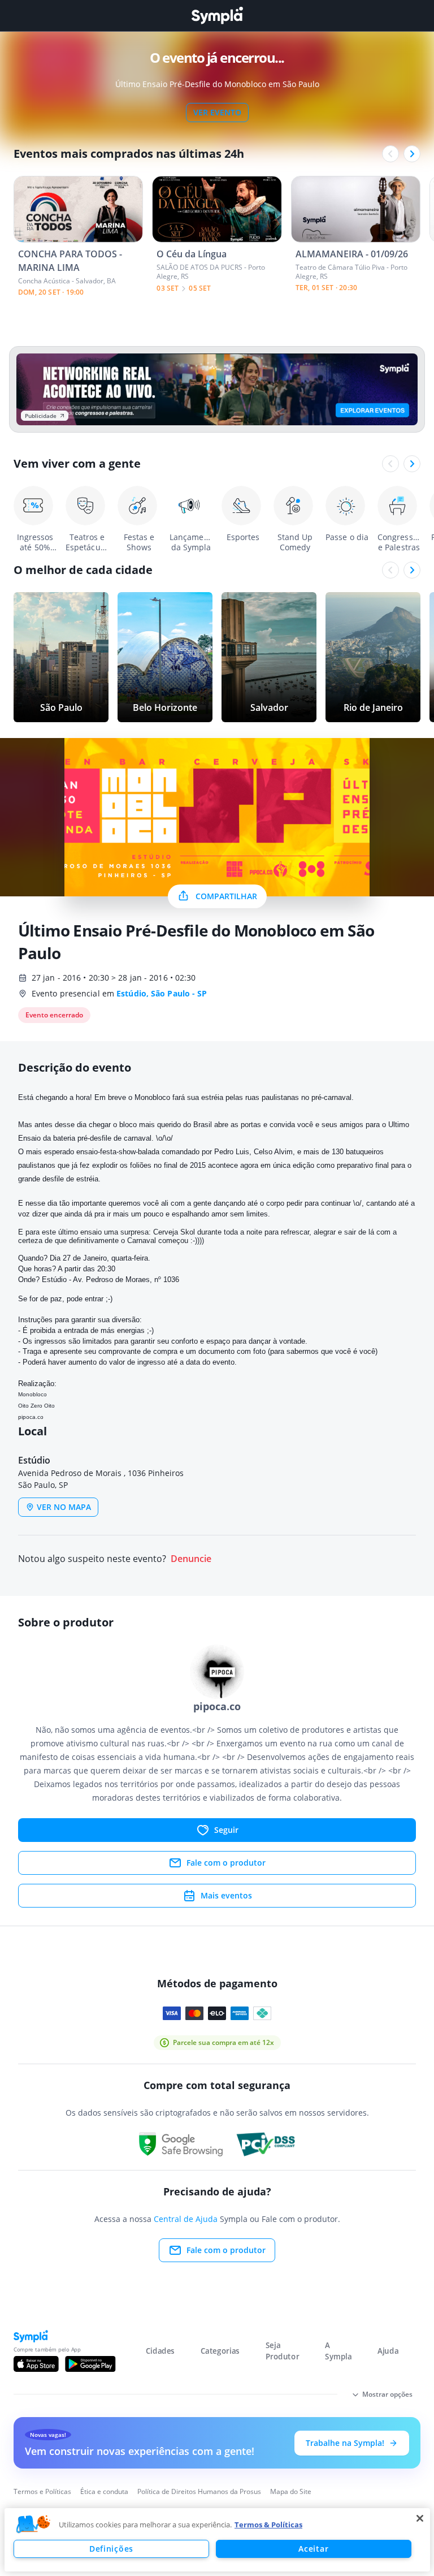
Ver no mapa (64, 1507)
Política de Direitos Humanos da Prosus (199, 2491)
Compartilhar (226, 896)
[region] (217, 2540)
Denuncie (191, 1559)
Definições (111, 2549)
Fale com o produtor (226, 1863)
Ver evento (217, 112)
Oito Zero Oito (36, 1406)
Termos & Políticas (268, 2525)
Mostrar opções (387, 2394)
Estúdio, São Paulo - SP (162, 993)
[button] (33, 2525)
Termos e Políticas (42, 2491)
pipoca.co (31, 1417)
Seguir (226, 1830)
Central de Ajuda (186, 2219)
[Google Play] (90, 2364)
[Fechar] (420, 2518)
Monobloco (32, 1394)
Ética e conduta (104, 2491)
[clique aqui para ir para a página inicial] (217, 16)
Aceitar (313, 2549)
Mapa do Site (291, 2491)
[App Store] (36, 2364)
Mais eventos (226, 1895)
